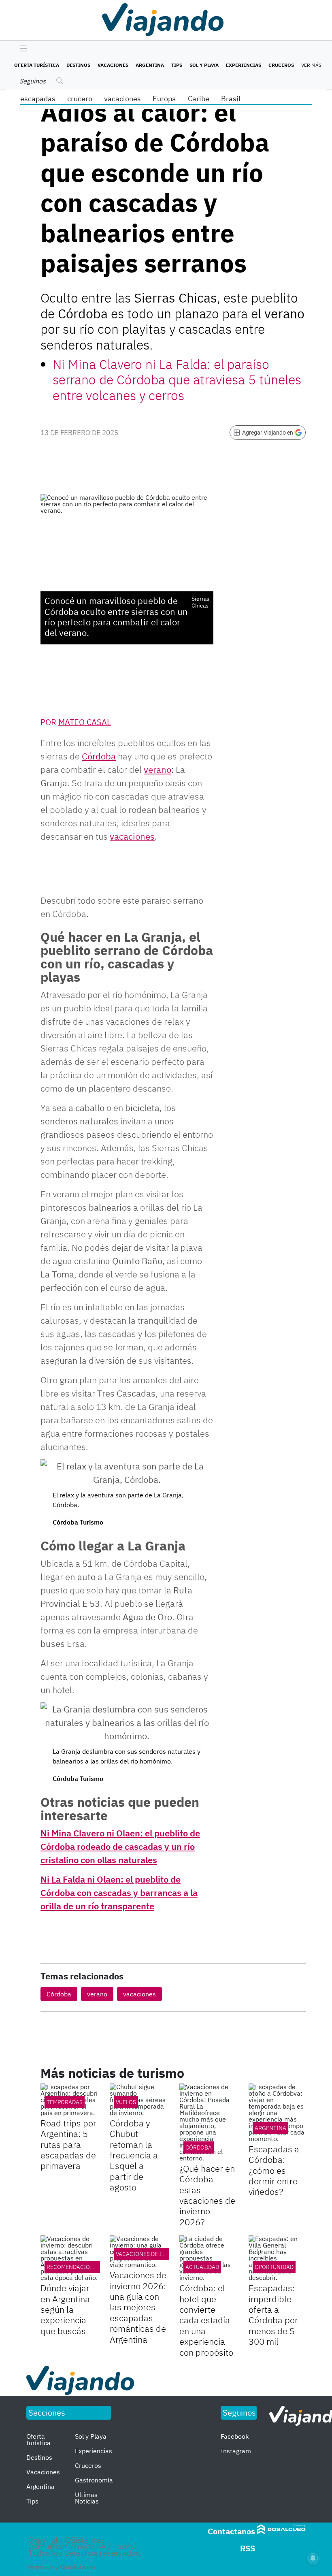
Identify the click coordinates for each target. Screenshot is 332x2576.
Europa (164, 99)
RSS (248, 2548)
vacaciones (122, 99)
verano (97, 1994)
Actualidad (202, 2267)
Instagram (236, 2451)
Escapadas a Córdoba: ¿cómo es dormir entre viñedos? (274, 2170)
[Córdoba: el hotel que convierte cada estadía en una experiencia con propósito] (208, 2258)
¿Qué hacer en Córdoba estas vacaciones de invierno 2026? (207, 2195)
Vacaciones (113, 65)
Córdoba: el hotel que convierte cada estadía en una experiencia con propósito (206, 2320)
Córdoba (59, 1994)
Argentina (150, 65)
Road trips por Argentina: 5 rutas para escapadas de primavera (68, 2144)
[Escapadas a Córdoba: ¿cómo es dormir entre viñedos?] (277, 2113)
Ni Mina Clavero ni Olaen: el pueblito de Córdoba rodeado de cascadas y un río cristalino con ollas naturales (120, 1846)
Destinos (78, 65)
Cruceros (281, 65)
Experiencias (244, 65)
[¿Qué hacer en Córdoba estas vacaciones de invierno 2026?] (208, 2122)
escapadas (38, 99)
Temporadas (65, 2102)
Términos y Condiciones (61, 2567)
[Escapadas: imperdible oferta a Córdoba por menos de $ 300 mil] (277, 2258)
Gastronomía (94, 2480)
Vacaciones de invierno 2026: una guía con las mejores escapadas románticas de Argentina (138, 2307)
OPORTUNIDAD (274, 2267)
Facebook (235, 2436)
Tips (177, 65)
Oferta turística (37, 65)
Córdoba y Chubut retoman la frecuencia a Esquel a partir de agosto (134, 2155)
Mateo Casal (85, 722)
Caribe (199, 99)
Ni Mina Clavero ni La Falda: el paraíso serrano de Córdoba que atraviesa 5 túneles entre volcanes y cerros (177, 380)
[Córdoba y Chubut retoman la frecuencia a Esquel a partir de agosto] (138, 2100)
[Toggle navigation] (21, 49)
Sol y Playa (204, 65)
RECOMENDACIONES (73, 2267)
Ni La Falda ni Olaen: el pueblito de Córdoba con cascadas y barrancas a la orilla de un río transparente (119, 1893)
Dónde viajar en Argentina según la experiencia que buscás (65, 2309)
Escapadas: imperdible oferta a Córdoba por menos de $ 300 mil (273, 2315)
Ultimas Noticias (87, 2498)
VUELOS (126, 2102)
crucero (80, 99)
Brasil (231, 99)
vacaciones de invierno (151, 2254)
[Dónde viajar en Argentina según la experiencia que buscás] (69, 2258)
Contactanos (231, 2531)
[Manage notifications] (313, 2558)
